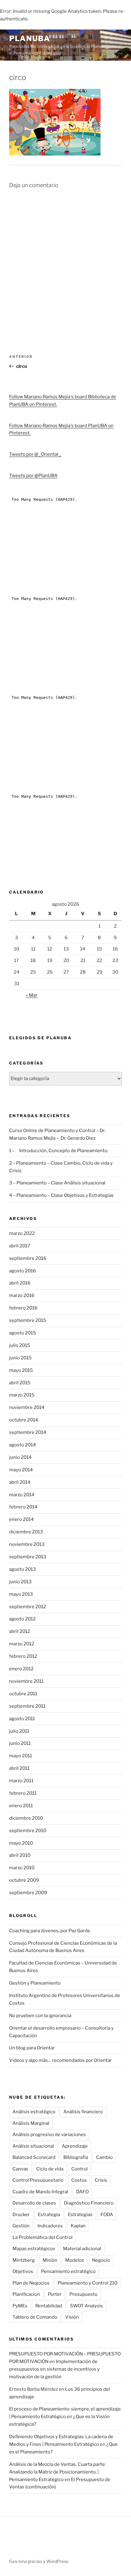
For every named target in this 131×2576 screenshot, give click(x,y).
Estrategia (49, 2215)
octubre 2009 (24, 1880)
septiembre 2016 (28, 1258)
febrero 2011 (23, 1793)
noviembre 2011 (26, 1681)
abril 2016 (20, 1283)
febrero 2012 (23, 1656)
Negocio (101, 2260)
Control (80, 2169)
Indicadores (50, 2226)
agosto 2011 (22, 1719)
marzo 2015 (22, 1395)
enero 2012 (21, 1669)
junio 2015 (20, 1358)
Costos (79, 2180)
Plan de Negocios (31, 2283)
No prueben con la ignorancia (40, 2016)
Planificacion (26, 2294)
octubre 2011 (23, 1694)
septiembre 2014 (28, 1432)
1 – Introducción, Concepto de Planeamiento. (59, 1151)
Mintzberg (24, 2260)
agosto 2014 (23, 1445)
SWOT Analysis (87, 2306)
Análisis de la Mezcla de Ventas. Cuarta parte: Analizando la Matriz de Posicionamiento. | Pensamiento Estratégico (57, 2472)
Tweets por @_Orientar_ (35, 454)
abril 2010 (20, 1855)
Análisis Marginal (31, 2123)
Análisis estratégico (34, 2112)
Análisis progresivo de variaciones (49, 2135)
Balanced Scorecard (34, 2157)
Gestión (21, 2226)
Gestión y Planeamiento (35, 1983)
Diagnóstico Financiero (89, 2203)
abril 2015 (20, 1383)
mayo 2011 (21, 1756)
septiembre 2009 (28, 1893)
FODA (107, 2215)
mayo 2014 (21, 1470)
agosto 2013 (23, 1569)
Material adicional (82, 2249)
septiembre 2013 (28, 1557)
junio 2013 (20, 1582)
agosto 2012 (22, 1619)
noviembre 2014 (27, 1407)
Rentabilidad (49, 2306)
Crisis (101, 2180)
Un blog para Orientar (32, 2048)
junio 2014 (20, 1457)
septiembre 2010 (28, 1831)
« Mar (32, 995)
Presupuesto (83, 2294)
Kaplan (78, 2226)
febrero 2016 (23, 1308)
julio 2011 (19, 1731)
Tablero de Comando (35, 2317)
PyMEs (20, 2306)
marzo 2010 (22, 1868)
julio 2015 (20, 1345)
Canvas (20, 2169)
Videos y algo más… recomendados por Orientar (60, 2060)
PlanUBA (30, 38)
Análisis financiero (83, 2112)
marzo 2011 (21, 1781)
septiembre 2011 (27, 1706)
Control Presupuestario (38, 2180)
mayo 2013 (21, 1594)
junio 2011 (20, 1743)
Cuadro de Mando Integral (40, 2192)
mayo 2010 (21, 1843)
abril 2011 (19, 1768)
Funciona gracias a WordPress (39, 2561)
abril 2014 (20, 1482)
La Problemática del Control (42, 2237)
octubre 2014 (24, 1420)
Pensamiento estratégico (68, 2271)
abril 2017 (20, 1246)
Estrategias (80, 2215)
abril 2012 (20, 1631)
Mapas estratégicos (34, 2249)
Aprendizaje (75, 2146)
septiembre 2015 (28, 1320)
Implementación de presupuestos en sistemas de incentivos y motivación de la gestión (54, 2369)
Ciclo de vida (50, 2169)
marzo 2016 (22, 1295)
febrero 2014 (23, 1507)
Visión (72, 2317)
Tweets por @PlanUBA (33, 476)
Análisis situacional (33, 2146)
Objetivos (23, 2271)
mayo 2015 (21, 1370)
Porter (55, 2294)
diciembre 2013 (26, 1532)
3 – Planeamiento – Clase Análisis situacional (57, 1183)
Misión (50, 2260)
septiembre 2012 (28, 1607)
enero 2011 (21, 1806)
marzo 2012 (22, 1644)
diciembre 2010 (26, 1818)
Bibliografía (76, 2157)
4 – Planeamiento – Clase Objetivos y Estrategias (61, 1195)
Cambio (104, 2157)
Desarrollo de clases (34, 2203)
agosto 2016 (23, 1271)
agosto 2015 (23, 1333)
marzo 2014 (22, 1495)
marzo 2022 (22, 1233)
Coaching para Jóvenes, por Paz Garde (50, 1931)
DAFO (82, 2192)
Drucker (21, 2215)
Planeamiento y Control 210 (87, 2283)
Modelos (75, 2260)
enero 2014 (21, 1519)
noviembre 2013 (27, 1544)
